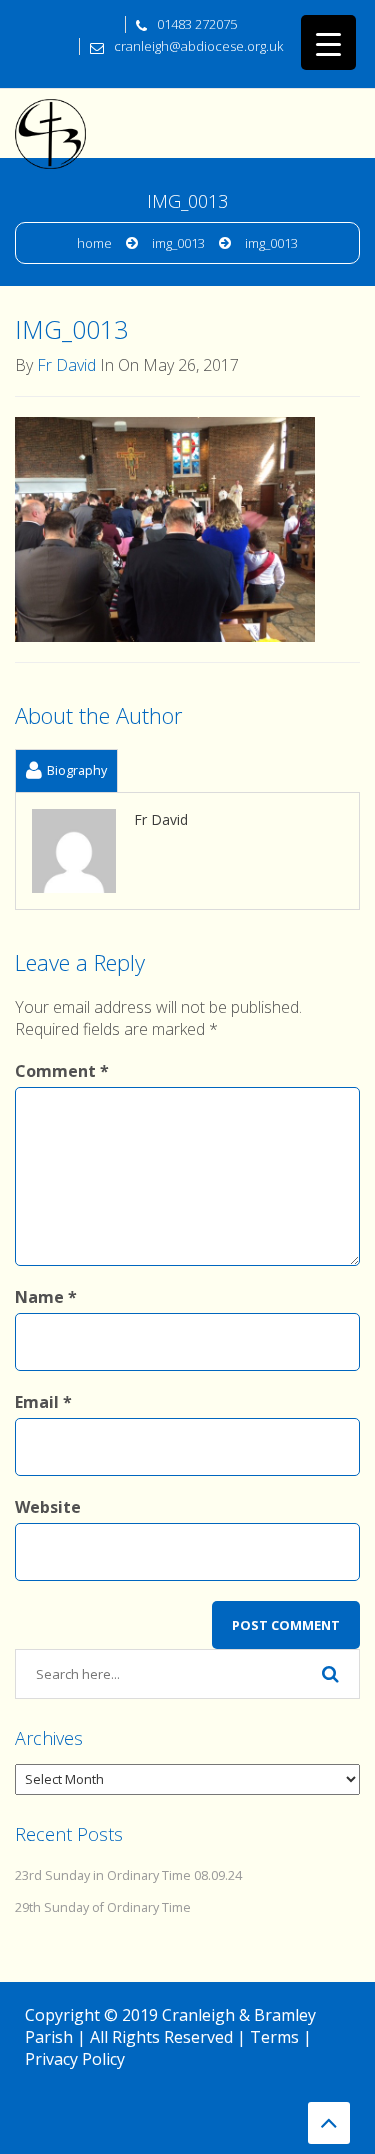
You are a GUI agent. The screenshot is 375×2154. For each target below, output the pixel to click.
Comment (62, 1071)
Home (94, 243)
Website (48, 1507)
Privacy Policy (75, 2059)
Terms (274, 2037)
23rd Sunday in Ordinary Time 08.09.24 (128, 1875)
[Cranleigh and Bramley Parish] (50, 114)
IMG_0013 (178, 243)
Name (46, 1297)
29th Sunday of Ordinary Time (103, 1907)
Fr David (66, 365)
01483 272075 (197, 24)
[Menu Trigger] (328, 42)
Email (43, 1402)
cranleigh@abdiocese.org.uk (198, 46)
